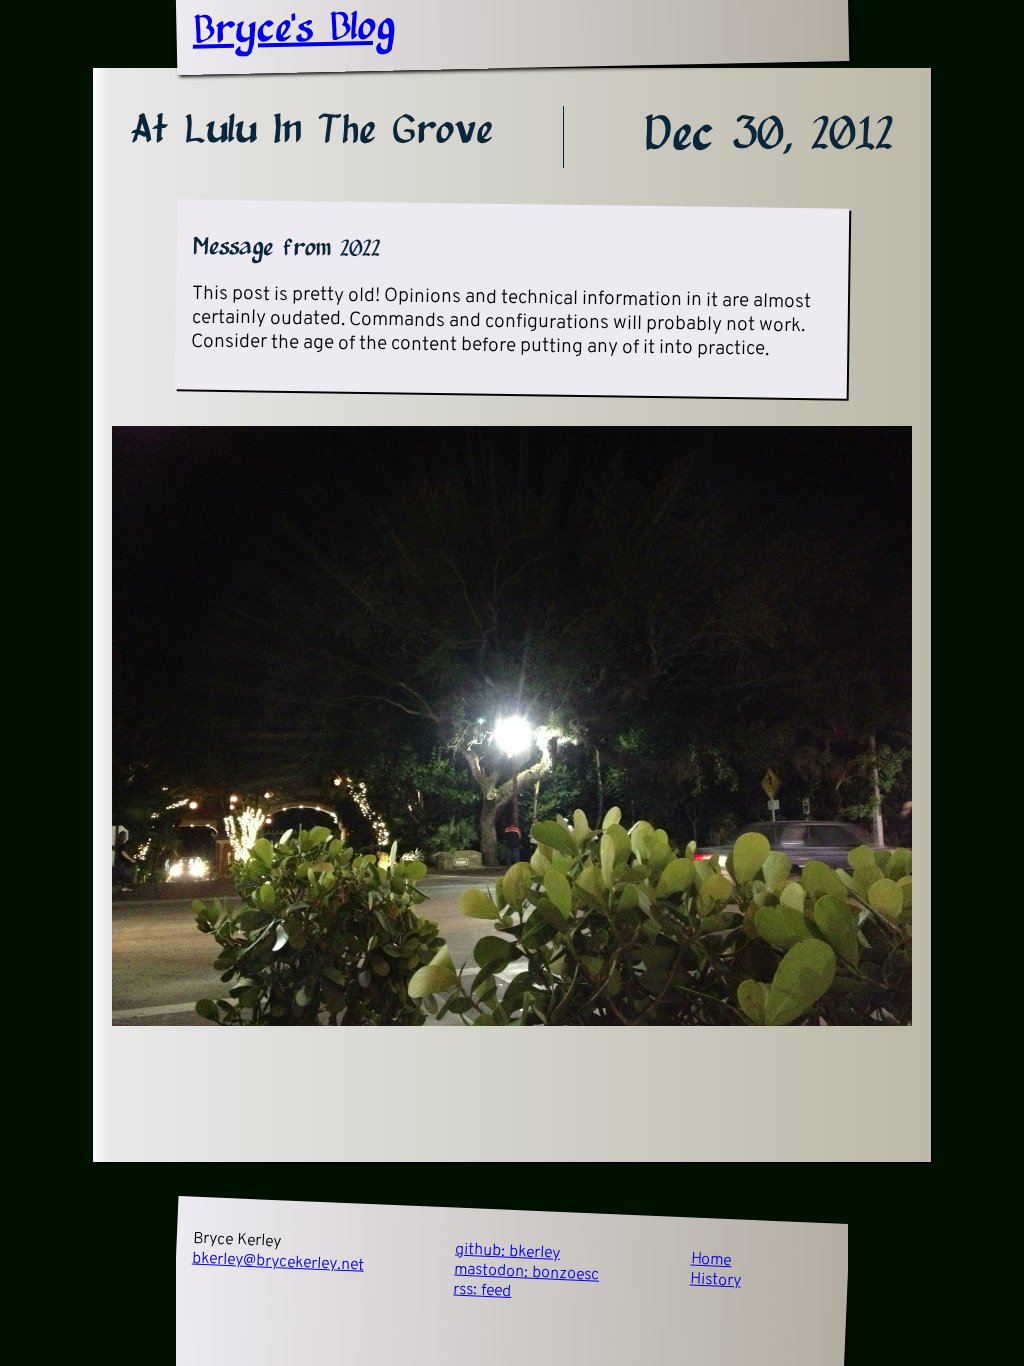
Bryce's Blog (293, 30)
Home (711, 1260)
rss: (482, 1291)
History (716, 1280)
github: (508, 1252)
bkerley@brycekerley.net (278, 1262)
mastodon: (527, 1273)
